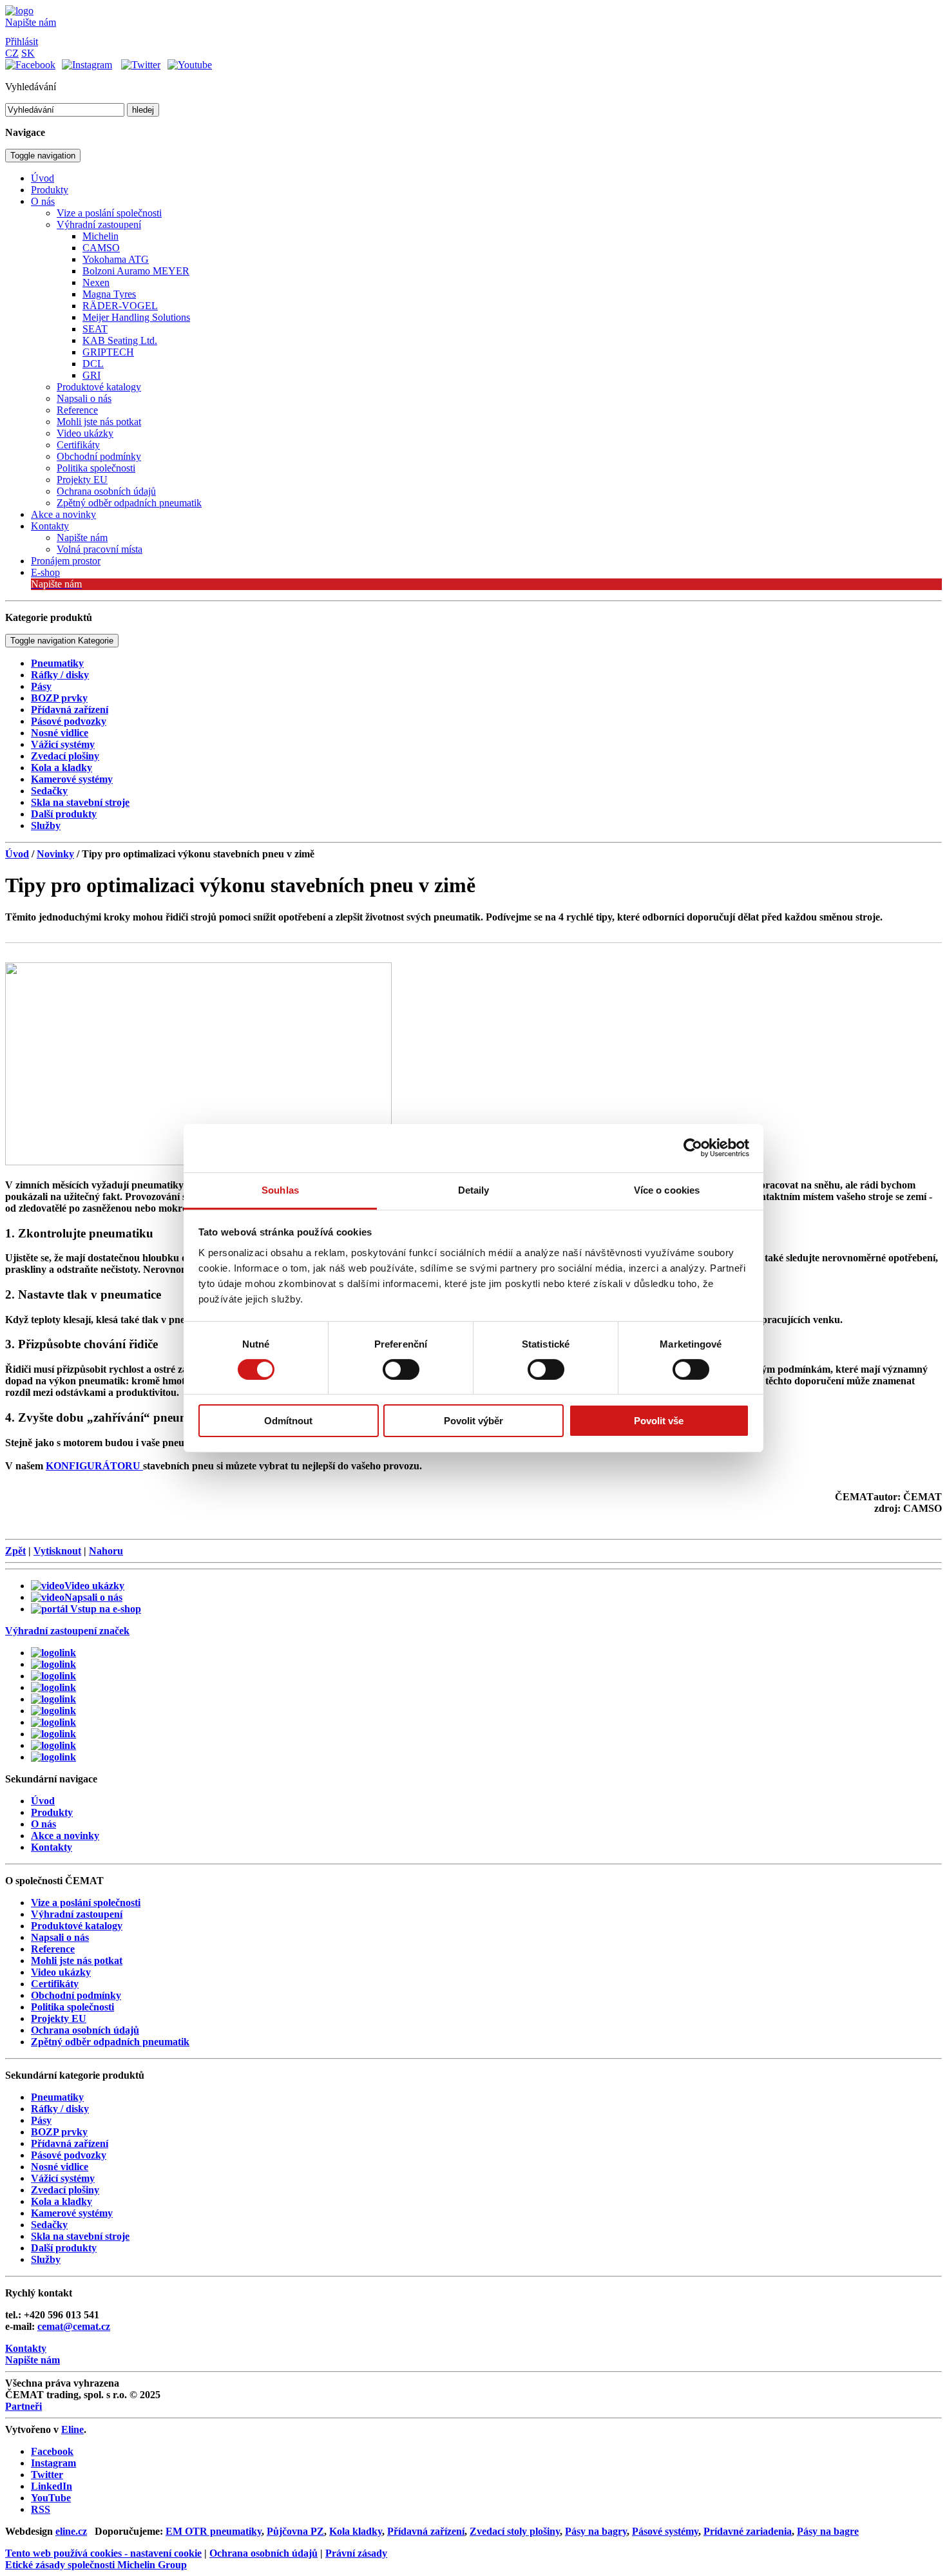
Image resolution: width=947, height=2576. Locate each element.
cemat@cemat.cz (74, 2326)
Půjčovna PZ (295, 2531)
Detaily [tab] (474, 1189)
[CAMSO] (53, 1664)
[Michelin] (53, 1745)
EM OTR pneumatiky (214, 2531)
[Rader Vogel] (53, 1722)
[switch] (401, 1369)
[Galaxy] (53, 1653)
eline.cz (71, 2531)
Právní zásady (356, 2553)
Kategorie (62, 641)
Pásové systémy (665, 2531)
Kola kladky (356, 2531)
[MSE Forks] (53, 1734)
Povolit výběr (473, 1421)
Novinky (55, 854)
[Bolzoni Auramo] (53, 1687)
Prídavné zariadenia (748, 2531)
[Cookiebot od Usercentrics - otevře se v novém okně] (693, 1148)
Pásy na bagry (596, 2531)
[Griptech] (53, 1757)
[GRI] (53, 1676)
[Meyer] (53, 1699)
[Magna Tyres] (53, 1711)
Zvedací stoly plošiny (515, 2531)
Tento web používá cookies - (103, 2553)
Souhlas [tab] (280, 1189)
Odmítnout (288, 1421)
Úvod (17, 854)
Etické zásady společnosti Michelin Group (96, 2565)
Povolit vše (659, 1421)
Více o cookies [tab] (667, 1189)
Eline (72, 2429)
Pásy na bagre (828, 2531)
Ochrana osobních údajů (263, 2553)
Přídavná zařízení (426, 2531)
